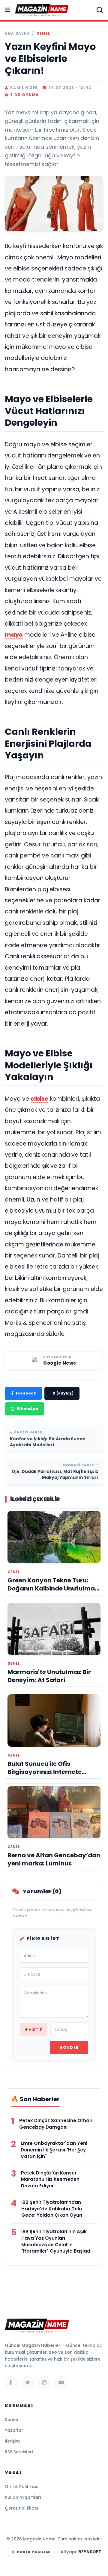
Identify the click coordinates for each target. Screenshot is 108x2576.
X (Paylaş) (63, 1393)
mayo (14, 635)
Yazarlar (14, 2430)
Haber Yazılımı (34, 2552)
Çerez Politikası (21, 2508)
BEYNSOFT (90, 2552)
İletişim (12, 2441)
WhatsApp (27, 1409)
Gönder (69, 2047)
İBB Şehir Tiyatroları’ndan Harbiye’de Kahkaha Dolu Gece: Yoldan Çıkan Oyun (52, 2209)
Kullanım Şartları (23, 2497)
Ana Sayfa (17, 34)
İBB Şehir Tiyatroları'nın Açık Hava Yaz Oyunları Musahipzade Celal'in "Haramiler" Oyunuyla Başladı (56, 2241)
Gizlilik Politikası (22, 2487)
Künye (11, 2420)
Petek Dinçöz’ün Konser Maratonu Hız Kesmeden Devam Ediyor (50, 2179)
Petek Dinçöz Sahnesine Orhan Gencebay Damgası (56, 2124)
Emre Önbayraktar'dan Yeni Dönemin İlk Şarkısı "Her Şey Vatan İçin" (54, 2150)
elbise (39, 1099)
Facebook (26, 1393)
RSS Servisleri (19, 2452)
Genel (43, 34)
